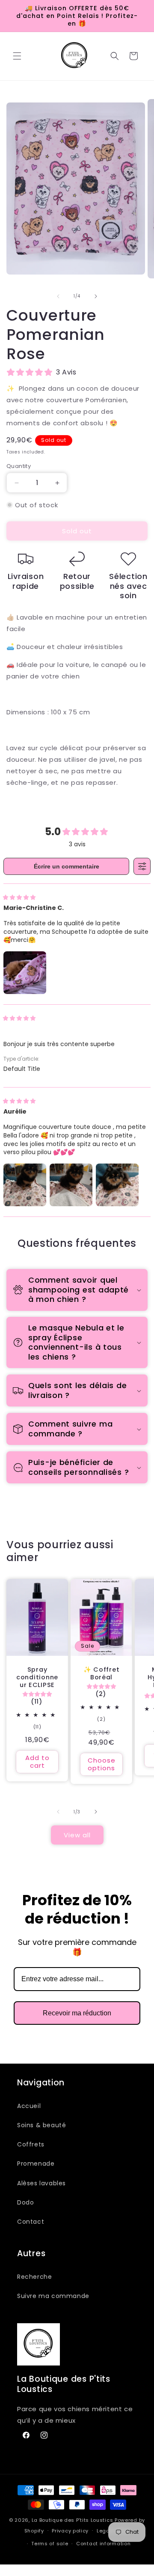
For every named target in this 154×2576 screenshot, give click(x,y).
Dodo (25, 2202)
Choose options (102, 1764)
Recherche (34, 2277)
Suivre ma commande (53, 2296)
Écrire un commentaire (67, 866)
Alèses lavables (41, 2183)
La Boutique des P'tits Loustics (73, 2520)
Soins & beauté (41, 2125)
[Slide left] (58, 296)
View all (77, 1835)
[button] (17, 56)
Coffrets (31, 2144)
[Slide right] (96, 296)
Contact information (103, 2544)
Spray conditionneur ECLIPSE (37, 1677)
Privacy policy (70, 2531)
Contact (31, 2222)
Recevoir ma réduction (77, 2013)
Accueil (29, 2106)
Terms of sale (50, 2544)
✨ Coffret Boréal (101, 1673)
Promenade (36, 2164)
